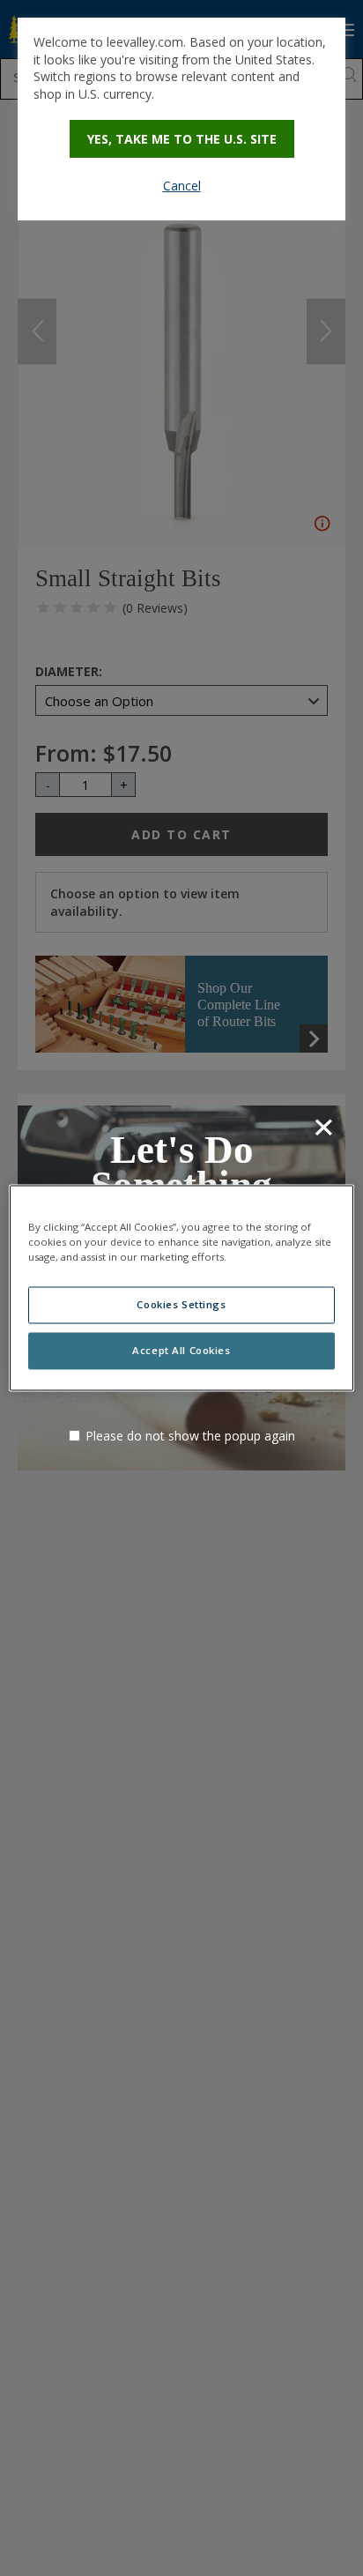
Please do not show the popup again (190, 1436)
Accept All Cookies (181, 1351)
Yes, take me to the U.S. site (182, 139)
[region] (181, 1288)
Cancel (182, 186)
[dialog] (181, 119)
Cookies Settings (181, 1305)
